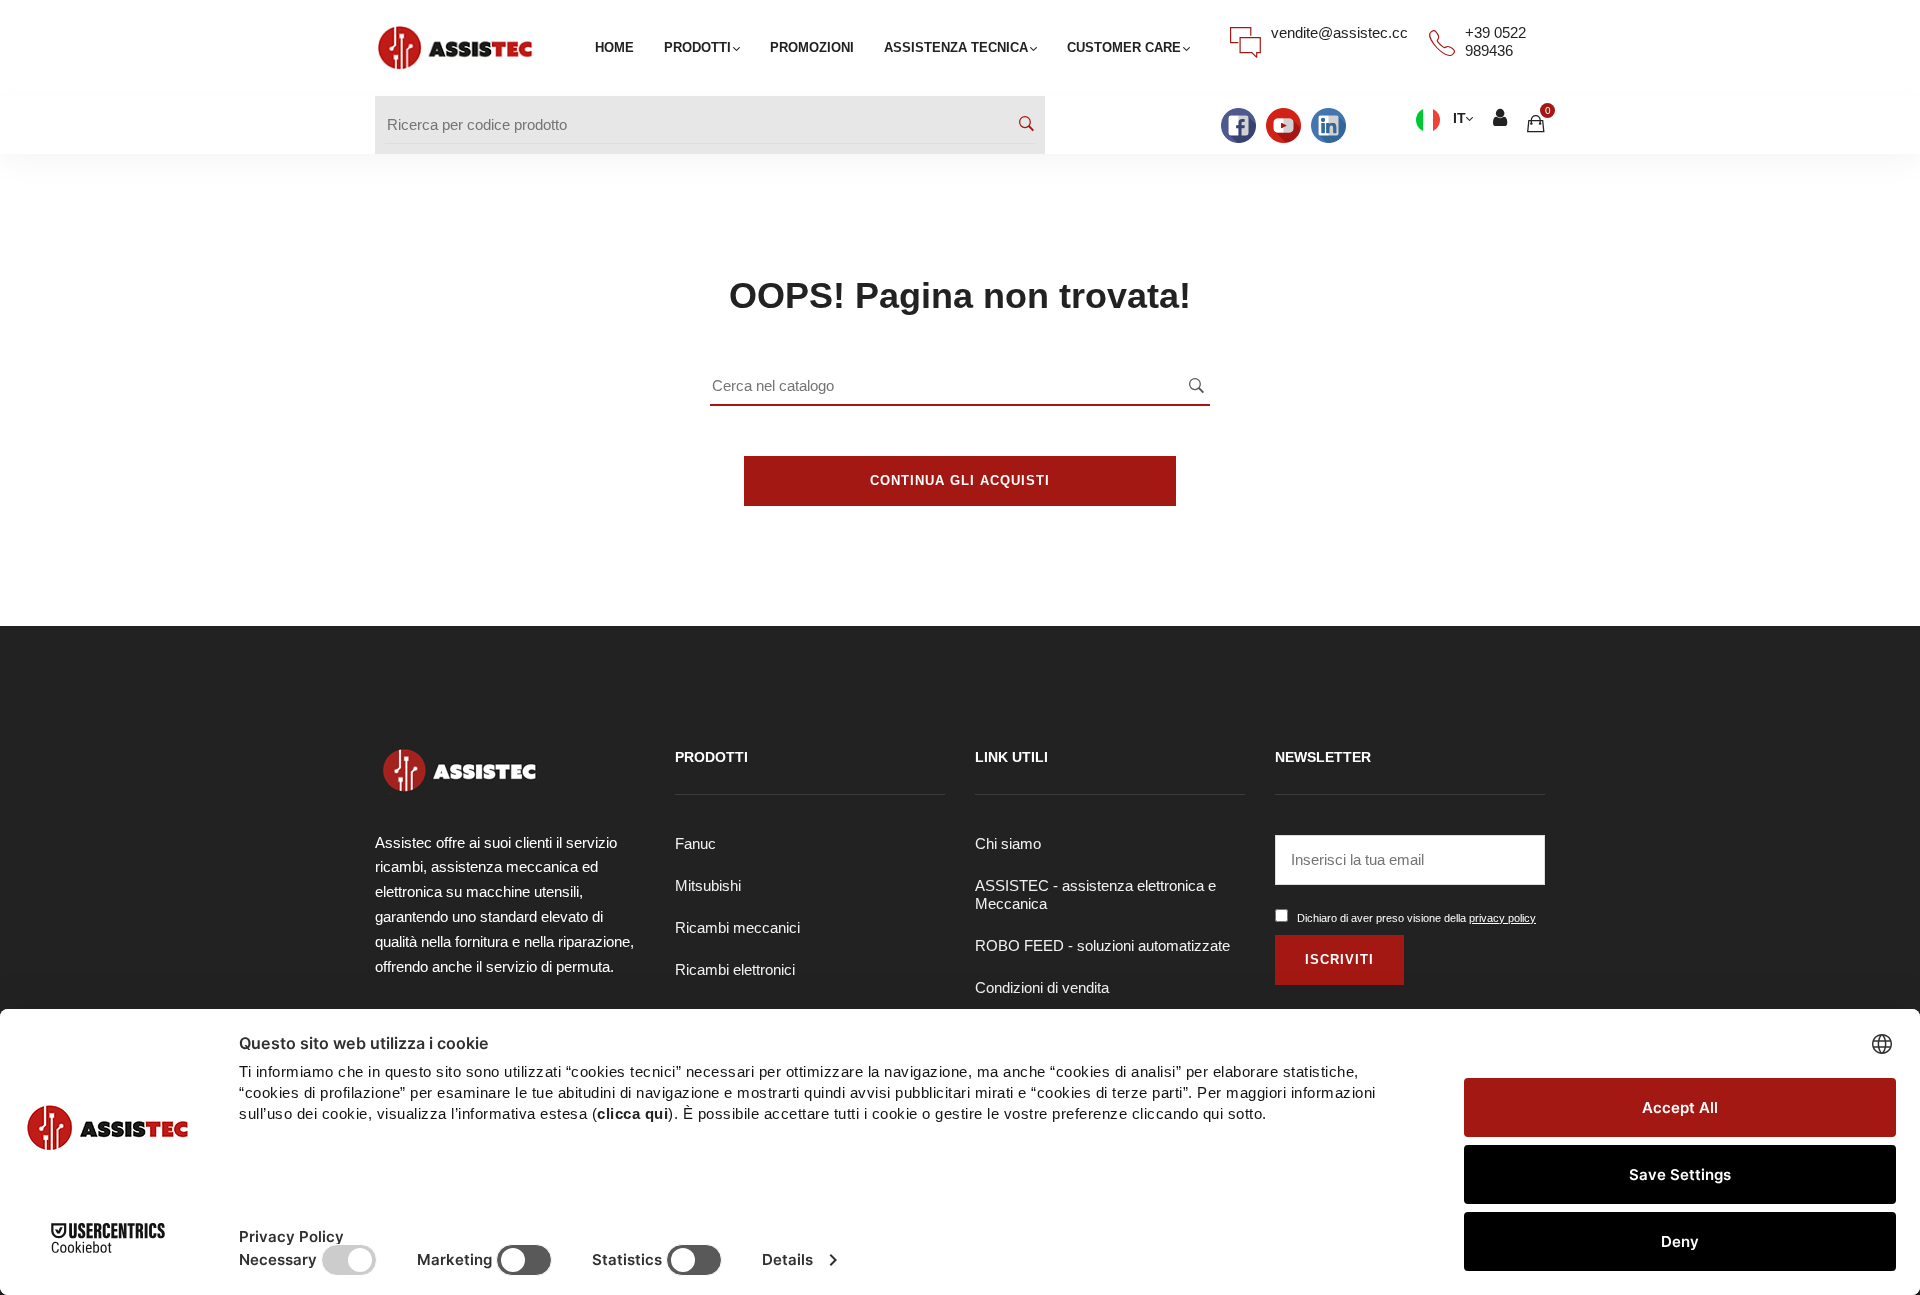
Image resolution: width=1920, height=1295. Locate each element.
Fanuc (695, 843)
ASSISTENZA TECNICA (956, 47)
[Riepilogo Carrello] (1536, 124)
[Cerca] (1026, 125)
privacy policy (1502, 918)
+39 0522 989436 (1495, 41)
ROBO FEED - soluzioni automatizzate (1102, 945)
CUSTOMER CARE (1124, 47)
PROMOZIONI (812, 47)
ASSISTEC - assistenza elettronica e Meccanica (1095, 894)
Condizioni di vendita (1042, 987)
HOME (614, 47)
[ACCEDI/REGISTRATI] (1500, 120)
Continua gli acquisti (960, 480)
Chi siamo (1008, 843)
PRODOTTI (697, 47)
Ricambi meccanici (737, 927)
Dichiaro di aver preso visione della (1416, 918)
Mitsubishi (708, 885)
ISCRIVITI (1339, 959)
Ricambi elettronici (735, 969)
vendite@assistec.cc (1339, 32)
